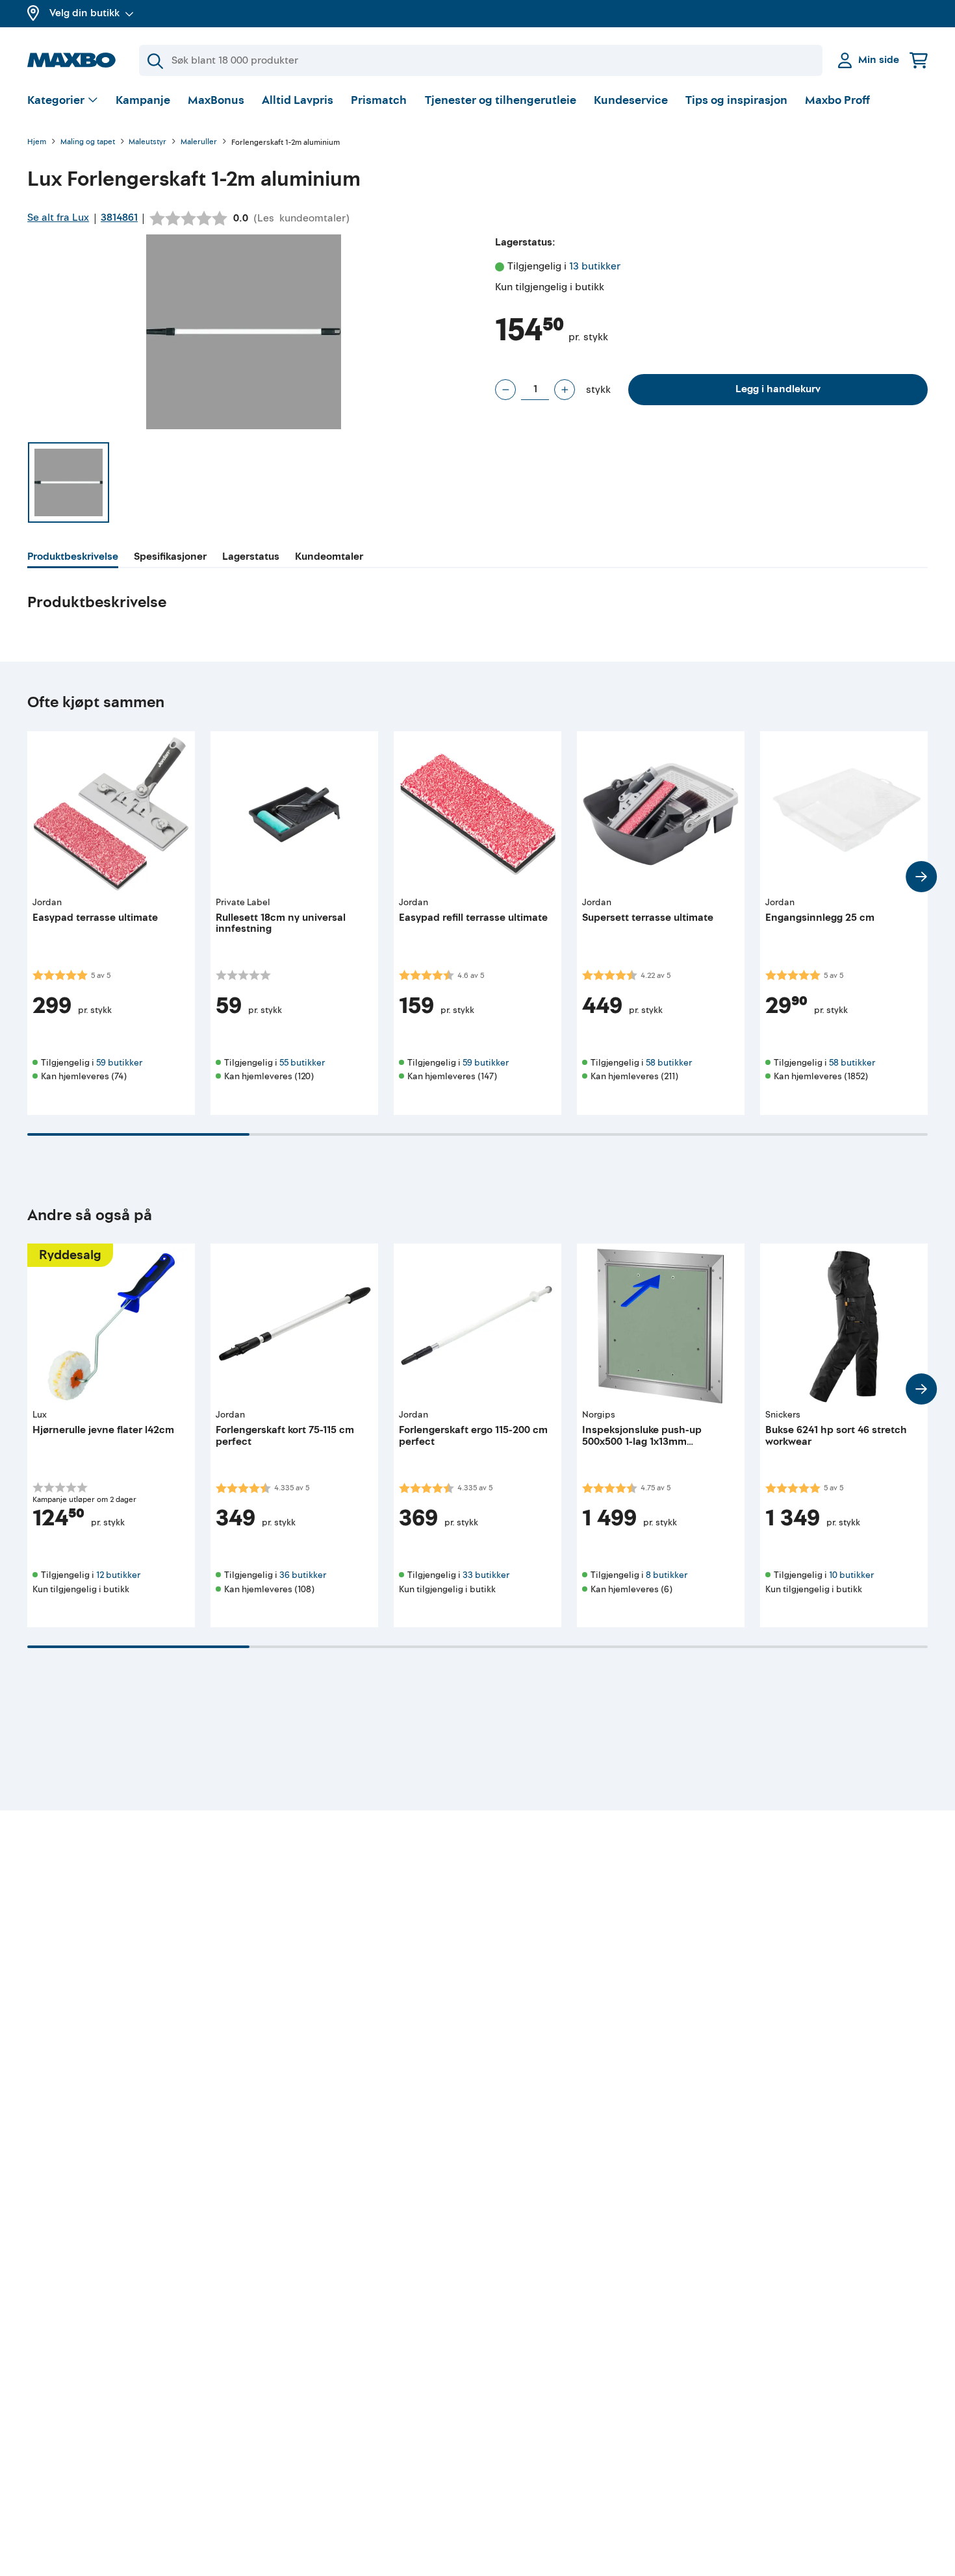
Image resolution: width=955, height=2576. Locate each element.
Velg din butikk (84, 13)
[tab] (73, 558)
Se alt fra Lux (58, 218)
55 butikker (302, 1063)
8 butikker (667, 1575)
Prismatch (379, 100)
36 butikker (303, 1575)
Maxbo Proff (837, 100)
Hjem (37, 143)
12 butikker (118, 1575)
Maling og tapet (88, 143)
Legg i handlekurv (778, 389)
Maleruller (199, 143)
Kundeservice (631, 100)
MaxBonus (216, 100)
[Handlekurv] (919, 60)
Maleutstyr (147, 143)
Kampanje (143, 100)
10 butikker (851, 1575)
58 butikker (669, 1063)
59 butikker (119, 1063)
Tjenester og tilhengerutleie (501, 100)
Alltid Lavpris (298, 100)
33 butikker (486, 1575)
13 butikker (595, 266)
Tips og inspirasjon (736, 100)
